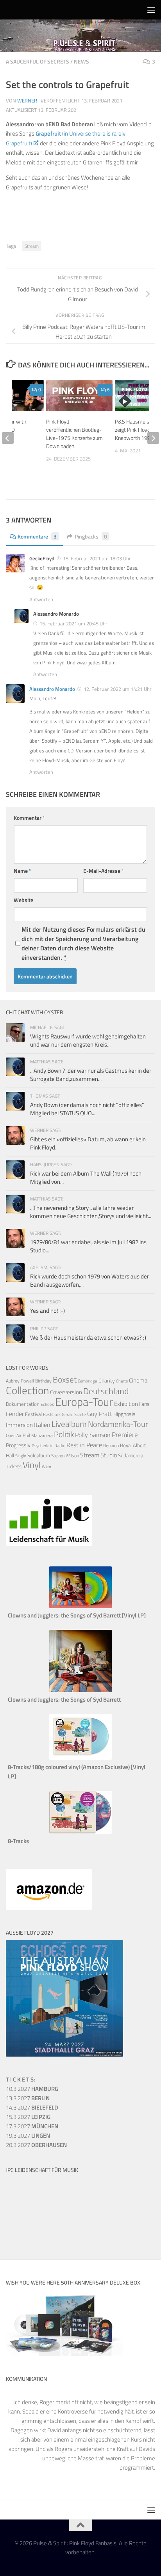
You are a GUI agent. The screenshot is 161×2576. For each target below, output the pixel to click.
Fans (144, 1404)
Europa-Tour (84, 1402)
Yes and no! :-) (47, 1311)
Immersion (19, 1425)
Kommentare (37, 536)
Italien (42, 1424)
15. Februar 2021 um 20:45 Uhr (73, 623)
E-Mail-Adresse (104, 871)
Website (23, 900)
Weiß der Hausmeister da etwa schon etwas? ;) (88, 1337)
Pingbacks (91, 536)
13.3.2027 (28, 2098)
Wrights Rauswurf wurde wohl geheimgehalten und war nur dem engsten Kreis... (88, 1040)
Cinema (138, 1380)
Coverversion (66, 1392)
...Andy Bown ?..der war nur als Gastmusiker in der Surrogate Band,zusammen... (91, 1075)
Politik (64, 1434)
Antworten (41, 599)
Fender (15, 1414)
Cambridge (88, 1381)
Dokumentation (23, 1404)
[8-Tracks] (80, 1832)
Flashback (52, 1414)
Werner (27, 101)
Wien (47, 1467)
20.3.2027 (36, 2145)
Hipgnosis (124, 1414)
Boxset (65, 1379)
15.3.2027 (28, 2117)
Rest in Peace (84, 1445)
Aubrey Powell (20, 1381)
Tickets (14, 1466)
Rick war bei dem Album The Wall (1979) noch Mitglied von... (86, 1178)
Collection (27, 1390)
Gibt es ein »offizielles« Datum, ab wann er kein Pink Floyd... (88, 1143)
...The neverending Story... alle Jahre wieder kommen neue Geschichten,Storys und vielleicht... (91, 1212)
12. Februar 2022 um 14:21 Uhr (118, 689)
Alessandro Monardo (52, 689)
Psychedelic (42, 1446)
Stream (32, 246)
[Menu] (151, 10)
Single (21, 1456)
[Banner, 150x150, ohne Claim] (35, 2233)
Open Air (14, 1435)
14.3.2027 (32, 2107)
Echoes (47, 1404)
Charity (107, 1381)
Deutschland (106, 1391)
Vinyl (32, 1465)
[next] (153, 438)
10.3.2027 (32, 2089)
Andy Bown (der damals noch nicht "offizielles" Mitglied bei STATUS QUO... (87, 1109)
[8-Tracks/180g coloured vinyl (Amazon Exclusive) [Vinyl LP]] (80, 1758)
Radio (60, 1445)
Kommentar (29, 818)
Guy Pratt (100, 1414)
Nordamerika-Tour (118, 1424)
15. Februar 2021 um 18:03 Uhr (97, 558)
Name (22, 871)
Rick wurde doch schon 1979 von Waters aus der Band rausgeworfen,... (89, 1280)
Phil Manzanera (38, 1435)
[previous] (8, 438)
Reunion (111, 1445)
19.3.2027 (28, 2135)
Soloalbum (39, 1455)
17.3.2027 (32, 2126)
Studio (109, 1455)
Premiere (125, 1435)
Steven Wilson (65, 1456)
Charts (122, 1381)
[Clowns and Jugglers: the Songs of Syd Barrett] (80, 1690)
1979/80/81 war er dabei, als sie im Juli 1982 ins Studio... (88, 1246)
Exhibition (126, 1404)
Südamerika (131, 1456)
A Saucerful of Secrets (38, 61)
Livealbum (69, 1424)
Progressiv (18, 1445)
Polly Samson (93, 1435)
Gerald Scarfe (74, 1414)
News (81, 61)
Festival (33, 1414)
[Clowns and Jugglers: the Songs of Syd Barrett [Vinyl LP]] (80, 1606)
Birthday (43, 1381)
